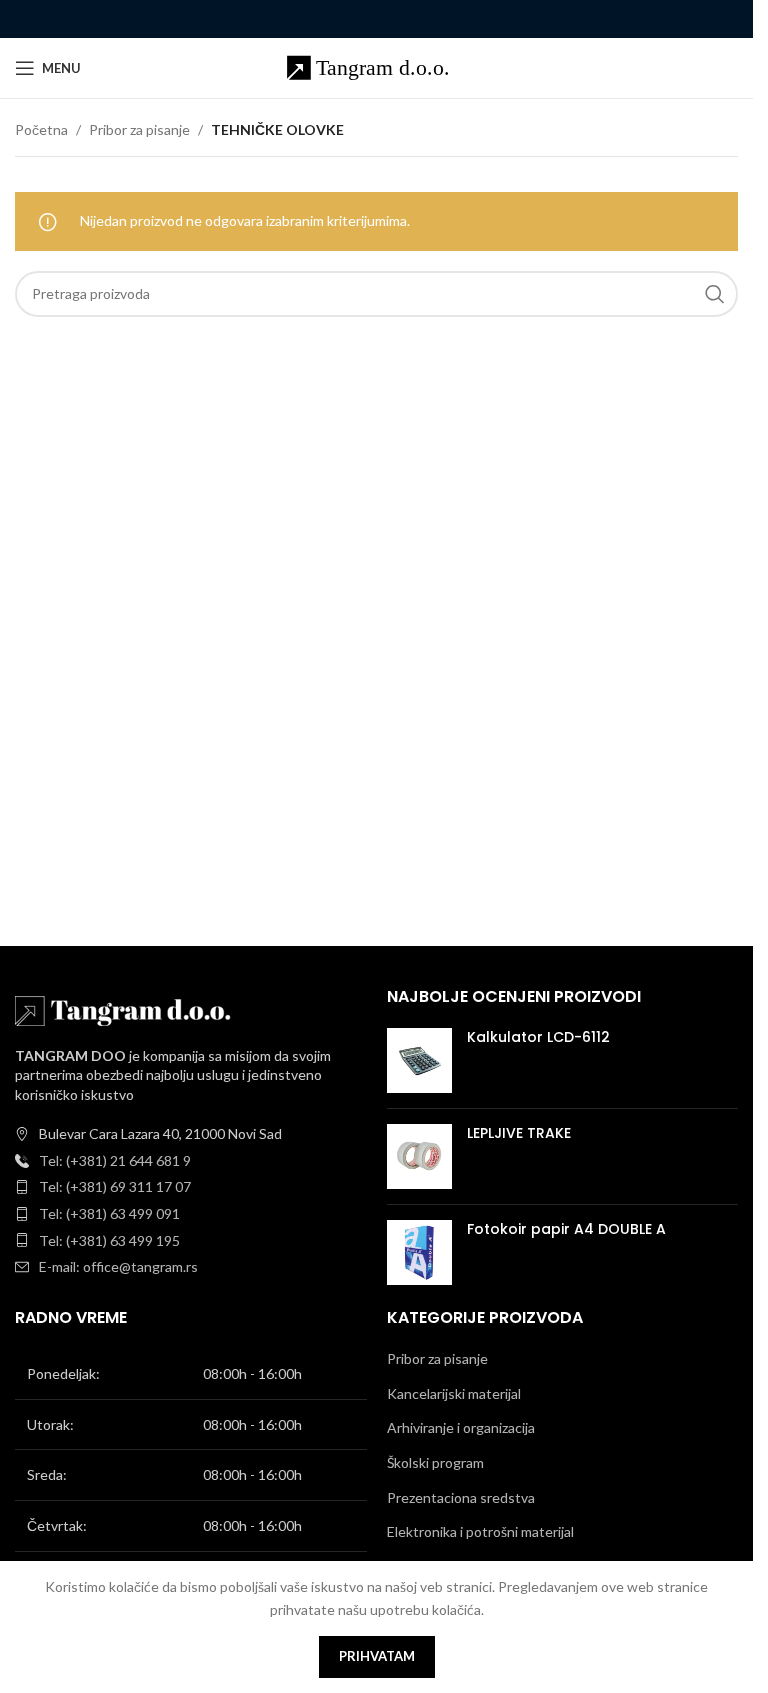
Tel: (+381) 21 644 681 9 (115, 1160)
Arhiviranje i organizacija (461, 1427)
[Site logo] (376, 66)
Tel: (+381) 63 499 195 (109, 1240)
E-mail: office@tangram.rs (118, 1266)
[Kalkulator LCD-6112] (419, 1060)
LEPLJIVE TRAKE (519, 1133)
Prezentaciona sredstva (461, 1497)
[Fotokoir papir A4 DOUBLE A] (419, 1252)
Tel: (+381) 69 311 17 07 (115, 1186)
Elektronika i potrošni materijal (480, 1531)
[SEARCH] (715, 294)
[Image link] (125, 1008)
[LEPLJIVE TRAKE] (419, 1156)
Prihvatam (377, 1656)
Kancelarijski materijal (454, 1393)
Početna (41, 129)
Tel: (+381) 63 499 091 (109, 1213)
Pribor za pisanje (139, 129)
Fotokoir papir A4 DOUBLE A (566, 1229)
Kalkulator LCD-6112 (538, 1037)
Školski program (435, 1462)
